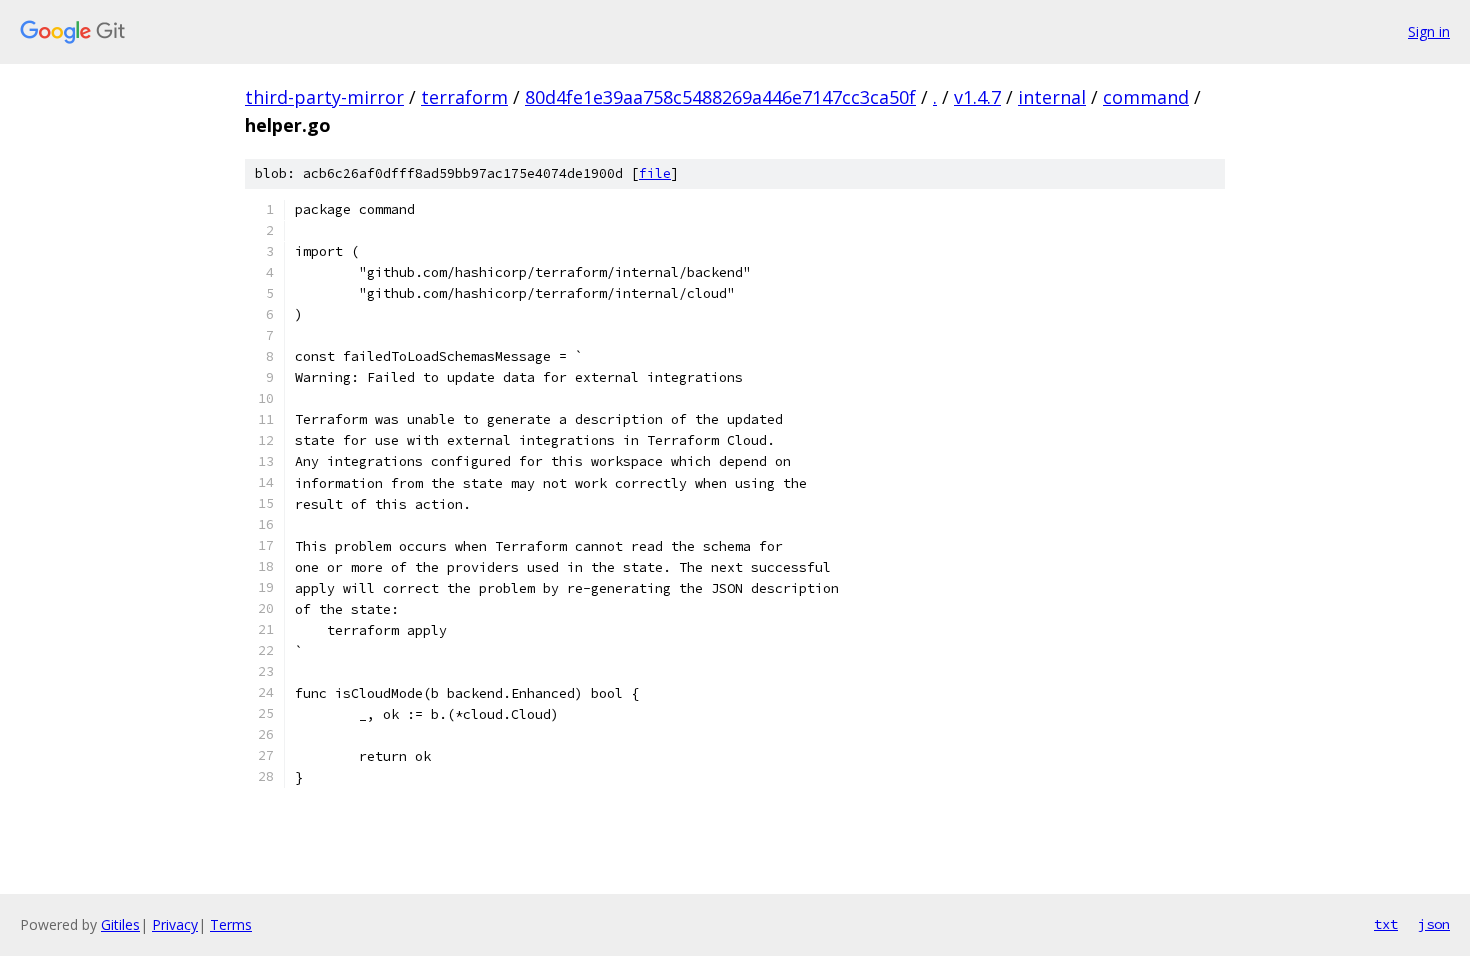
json (1434, 924)
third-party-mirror (324, 97)
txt (1386, 924)
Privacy (175, 924)
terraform (464, 97)
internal (1052, 97)
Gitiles (120, 924)
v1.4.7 (977, 97)
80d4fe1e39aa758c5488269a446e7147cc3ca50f (720, 97)
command (1146, 97)
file (655, 173)
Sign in (1429, 31)
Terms (231, 924)
